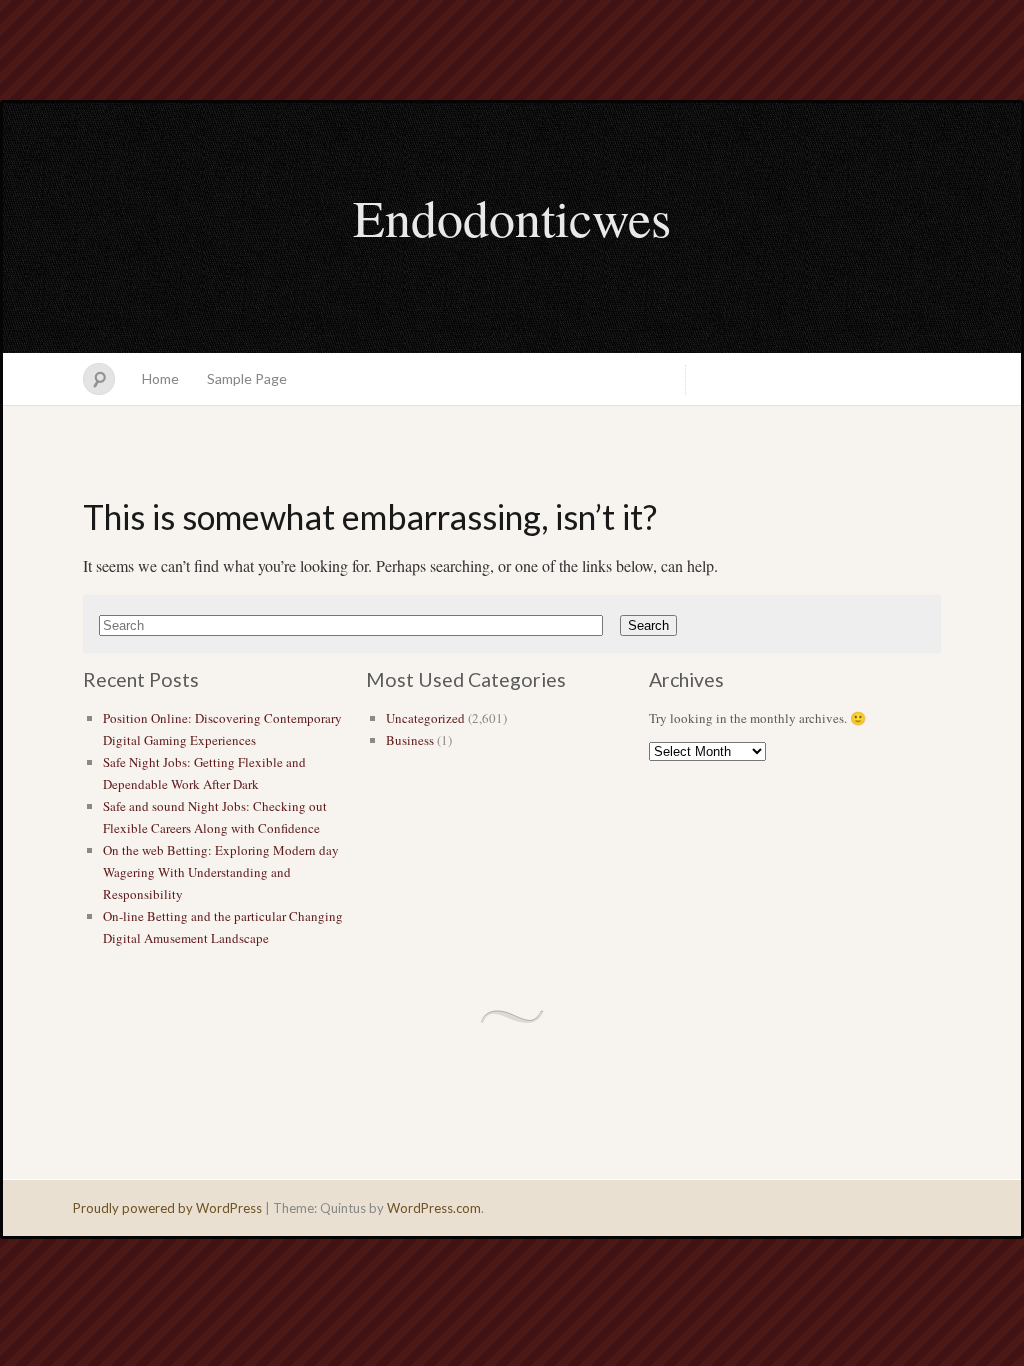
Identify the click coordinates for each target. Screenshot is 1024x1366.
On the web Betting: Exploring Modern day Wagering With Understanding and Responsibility (221, 872)
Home (160, 378)
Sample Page (247, 378)
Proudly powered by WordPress (167, 1208)
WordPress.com (434, 1208)
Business (410, 740)
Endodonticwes (512, 217)
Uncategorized (425, 718)
